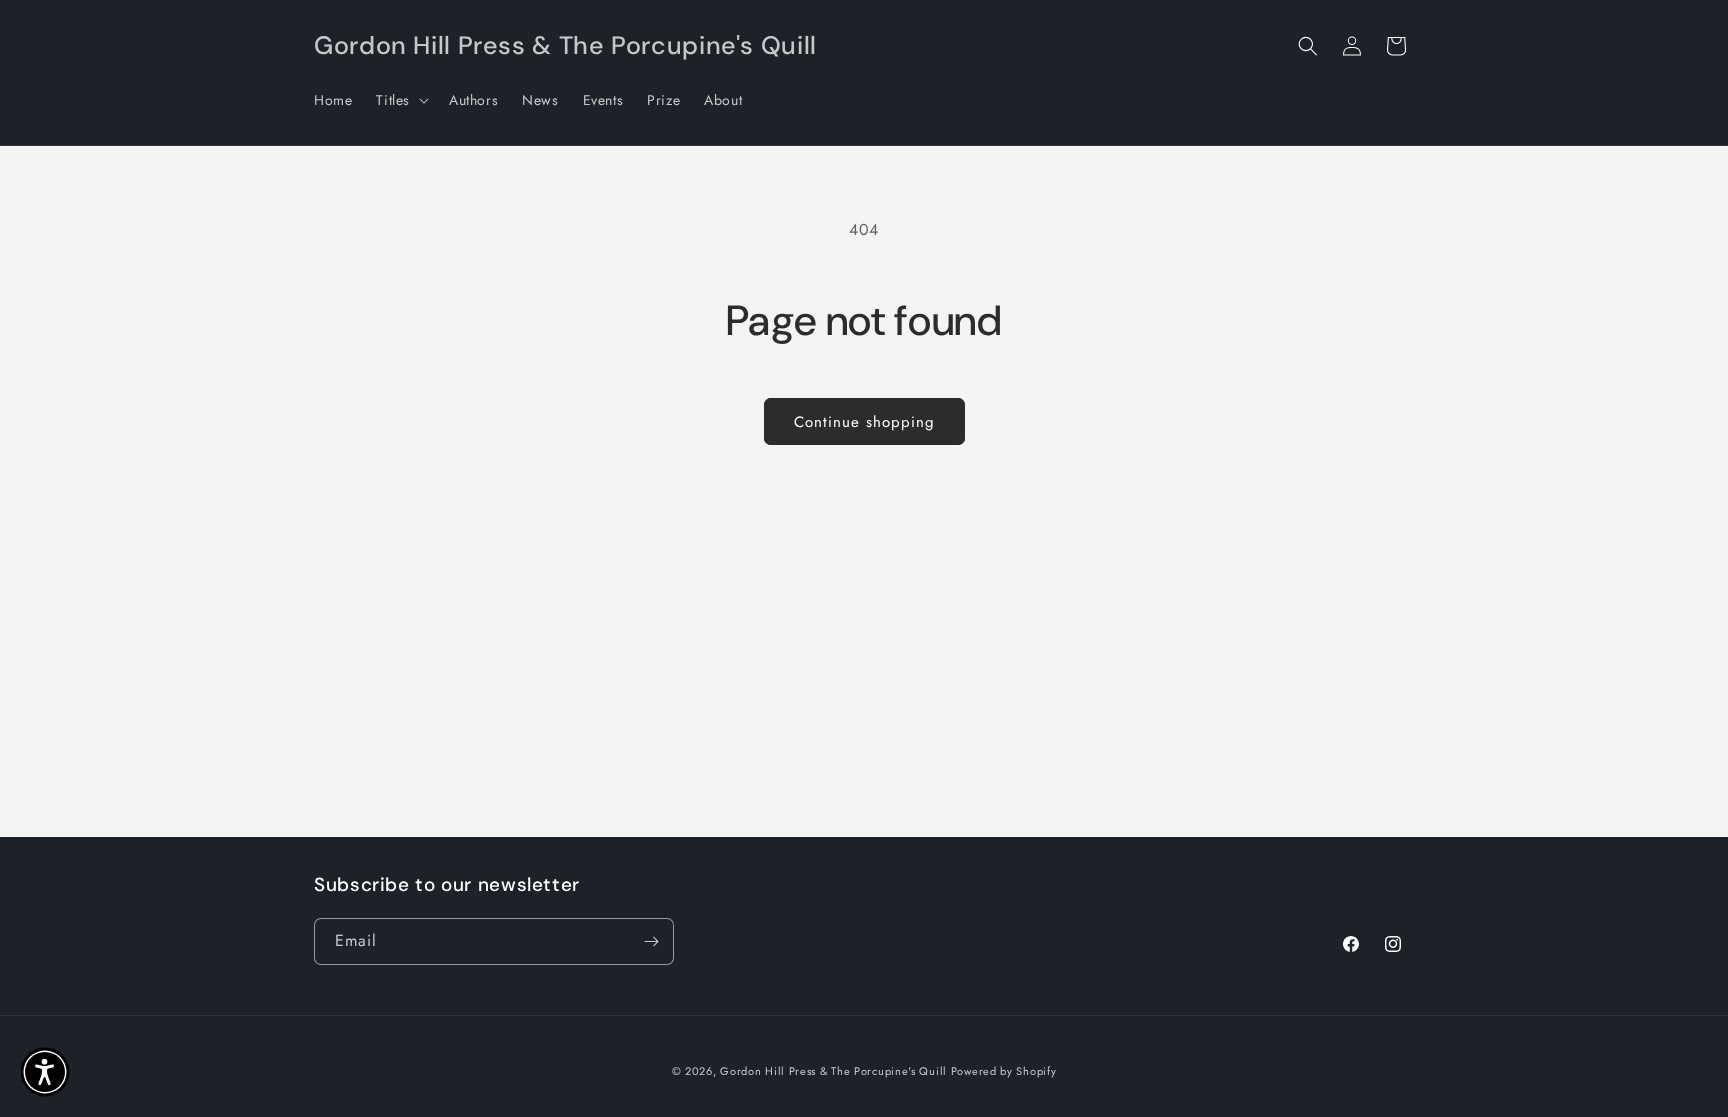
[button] (400, 100)
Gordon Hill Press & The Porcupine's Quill (835, 1071)
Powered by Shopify (1004, 1071)
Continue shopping (864, 422)
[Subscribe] (651, 941)
